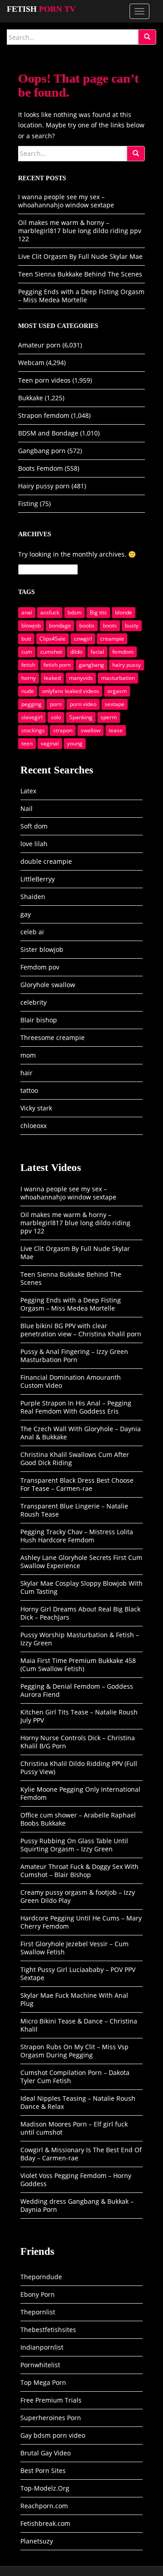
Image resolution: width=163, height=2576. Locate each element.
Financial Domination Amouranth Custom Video (71, 1381)
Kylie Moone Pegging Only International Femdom (80, 1793)
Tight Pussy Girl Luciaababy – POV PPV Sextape (78, 1974)
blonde (124, 612)
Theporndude (41, 2277)
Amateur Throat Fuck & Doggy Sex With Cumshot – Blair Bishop (79, 1871)
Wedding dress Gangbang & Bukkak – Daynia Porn (77, 2205)
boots (110, 625)
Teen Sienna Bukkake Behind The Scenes (80, 274)
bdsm (74, 612)
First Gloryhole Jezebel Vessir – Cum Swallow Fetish (74, 1948)
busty (132, 625)
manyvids (81, 678)
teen (27, 743)
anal (27, 612)
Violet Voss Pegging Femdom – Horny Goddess (76, 2180)
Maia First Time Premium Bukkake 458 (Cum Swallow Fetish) (78, 1665)
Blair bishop (39, 1020)
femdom (123, 652)
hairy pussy (127, 665)
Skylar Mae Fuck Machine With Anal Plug (74, 1999)
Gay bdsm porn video (53, 2435)
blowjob (31, 625)
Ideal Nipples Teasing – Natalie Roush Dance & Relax (78, 2102)
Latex (28, 791)
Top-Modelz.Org (45, 2488)
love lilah (34, 844)
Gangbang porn (42, 451)
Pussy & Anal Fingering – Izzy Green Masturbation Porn (74, 1356)
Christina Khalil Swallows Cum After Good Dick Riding (75, 1459)
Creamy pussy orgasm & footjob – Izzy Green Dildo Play (78, 1896)
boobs (87, 625)
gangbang (91, 665)
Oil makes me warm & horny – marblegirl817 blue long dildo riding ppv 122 (80, 231)
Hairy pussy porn (44, 486)
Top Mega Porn (43, 2382)
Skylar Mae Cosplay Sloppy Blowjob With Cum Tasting (81, 1587)
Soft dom (34, 826)
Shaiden (33, 897)
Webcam (31, 363)
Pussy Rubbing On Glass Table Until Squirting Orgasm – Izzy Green (74, 1845)
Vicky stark (36, 1108)
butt (26, 639)
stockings (33, 730)
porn (56, 704)
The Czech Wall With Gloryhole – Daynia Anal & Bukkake (81, 1433)
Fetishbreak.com (45, 2523)
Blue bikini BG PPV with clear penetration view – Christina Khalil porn (81, 1330)
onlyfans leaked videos (71, 691)
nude (28, 691)
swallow (91, 730)
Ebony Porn (38, 2294)
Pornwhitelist (40, 2365)
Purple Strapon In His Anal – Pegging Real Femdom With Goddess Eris (76, 1407)
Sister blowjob (42, 949)
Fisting (28, 503)
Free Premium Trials (51, 2400)
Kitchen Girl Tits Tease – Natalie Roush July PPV (79, 1716)
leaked (52, 678)
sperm (109, 717)
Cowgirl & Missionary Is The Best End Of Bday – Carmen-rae (81, 2154)
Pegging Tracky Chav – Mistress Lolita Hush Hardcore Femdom (77, 1536)
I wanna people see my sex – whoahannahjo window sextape (66, 201)
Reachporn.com (44, 2506)
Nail (26, 808)
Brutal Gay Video (46, 2453)
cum (27, 652)
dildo (76, 652)
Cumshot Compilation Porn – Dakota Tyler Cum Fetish (75, 2077)
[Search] (147, 37)
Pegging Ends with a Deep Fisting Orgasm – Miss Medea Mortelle (81, 296)
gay (26, 914)
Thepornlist (38, 2312)
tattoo (29, 1090)
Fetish (41, 9)
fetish (28, 665)
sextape (115, 704)
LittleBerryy (38, 879)
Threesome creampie (53, 1037)
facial (97, 652)
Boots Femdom (41, 468)
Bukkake (31, 398)
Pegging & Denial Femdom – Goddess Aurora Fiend (77, 1690)
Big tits (98, 612)
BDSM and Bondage (48, 433)
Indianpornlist (42, 2347)
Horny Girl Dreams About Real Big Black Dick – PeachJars (80, 1613)
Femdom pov (40, 967)
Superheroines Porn (51, 2418)
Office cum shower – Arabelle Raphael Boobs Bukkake (78, 1819)
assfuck (50, 612)
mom (28, 1055)
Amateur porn (39, 345)
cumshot (51, 652)
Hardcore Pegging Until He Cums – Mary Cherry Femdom (81, 1922)
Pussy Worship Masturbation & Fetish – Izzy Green (80, 1639)
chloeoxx (34, 1126)
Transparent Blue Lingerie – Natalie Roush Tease (74, 1510)
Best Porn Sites (43, 2471)
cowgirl (83, 639)
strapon (63, 730)
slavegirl (32, 717)
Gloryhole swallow (48, 985)
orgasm (117, 691)
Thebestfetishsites (48, 2330)
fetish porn (57, 665)
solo (56, 717)
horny (29, 678)
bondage (60, 625)
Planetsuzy (37, 2541)
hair (26, 1073)
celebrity (34, 1002)
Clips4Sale (53, 639)
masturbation (118, 678)
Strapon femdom (44, 415)
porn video (83, 704)
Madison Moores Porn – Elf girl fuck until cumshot (74, 2128)
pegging (31, 704)
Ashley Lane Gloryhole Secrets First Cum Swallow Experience (81, 1562)
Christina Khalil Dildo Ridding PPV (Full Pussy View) (79, 1768)
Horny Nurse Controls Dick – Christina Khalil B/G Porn (78, 1742)
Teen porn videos (44, 380)
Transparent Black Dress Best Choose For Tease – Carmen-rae (77, 1484)
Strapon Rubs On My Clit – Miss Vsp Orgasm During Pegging (74, 2051)
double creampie (46, 861)
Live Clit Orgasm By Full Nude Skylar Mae (80, 256)
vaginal (50, 743)
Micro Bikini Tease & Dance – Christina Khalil (79, 2025)
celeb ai (32, 932)
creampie (112, 639)
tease (116, 730)
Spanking (81, 717)
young (75, 743)
